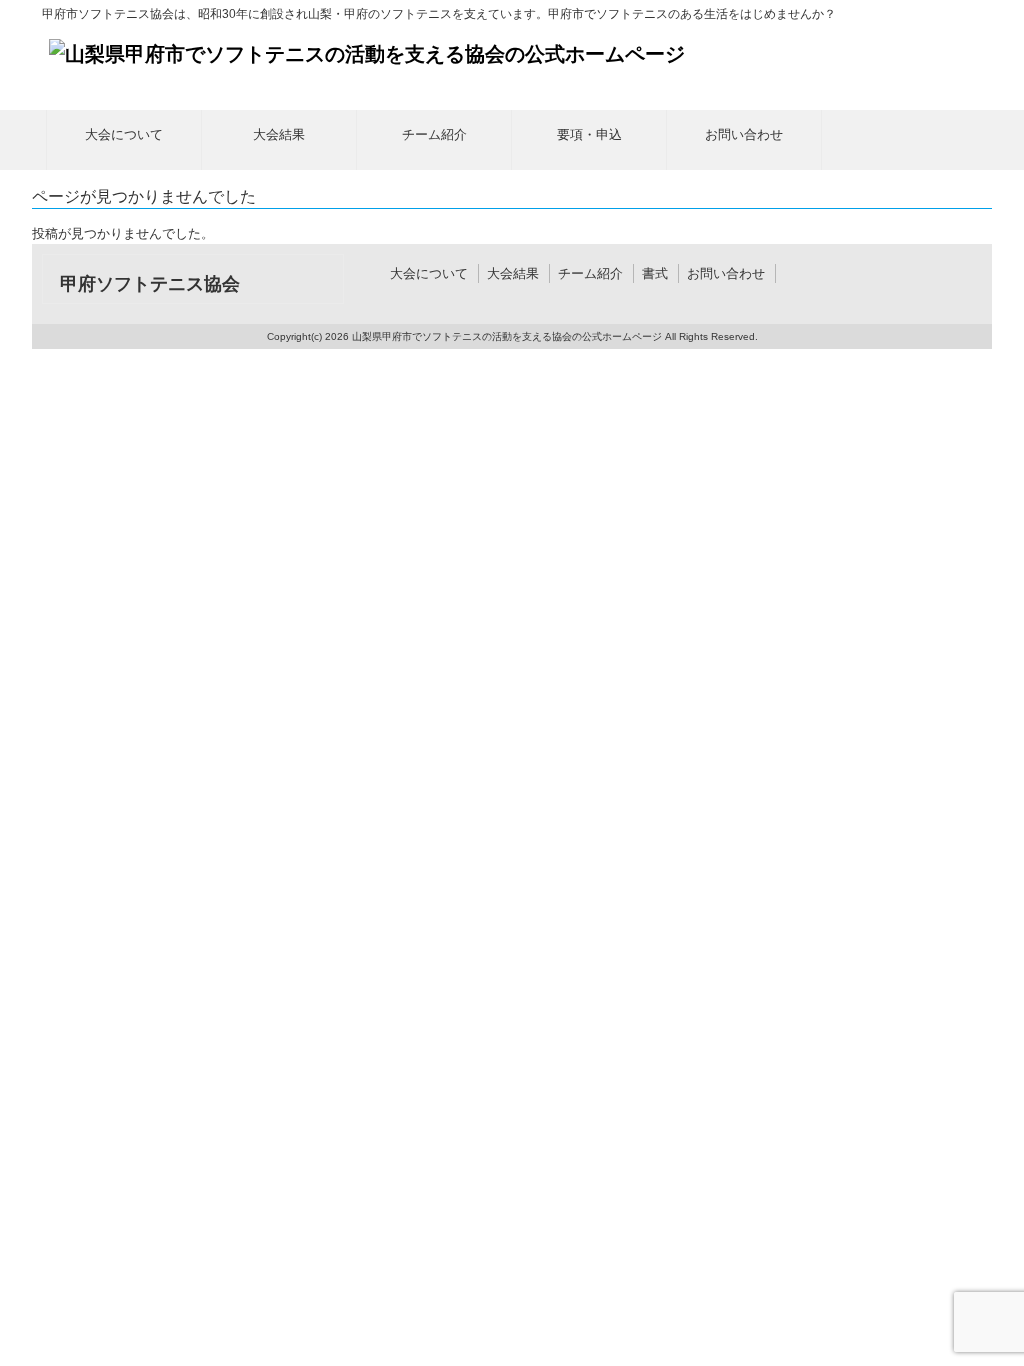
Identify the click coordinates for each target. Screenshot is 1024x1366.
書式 (655, 273)
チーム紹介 (590, 273)
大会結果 (513, 273)
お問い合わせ (726, 273)
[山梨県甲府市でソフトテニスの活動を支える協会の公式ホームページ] (367, 54)
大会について (429, 273)
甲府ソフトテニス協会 (150, 284)
